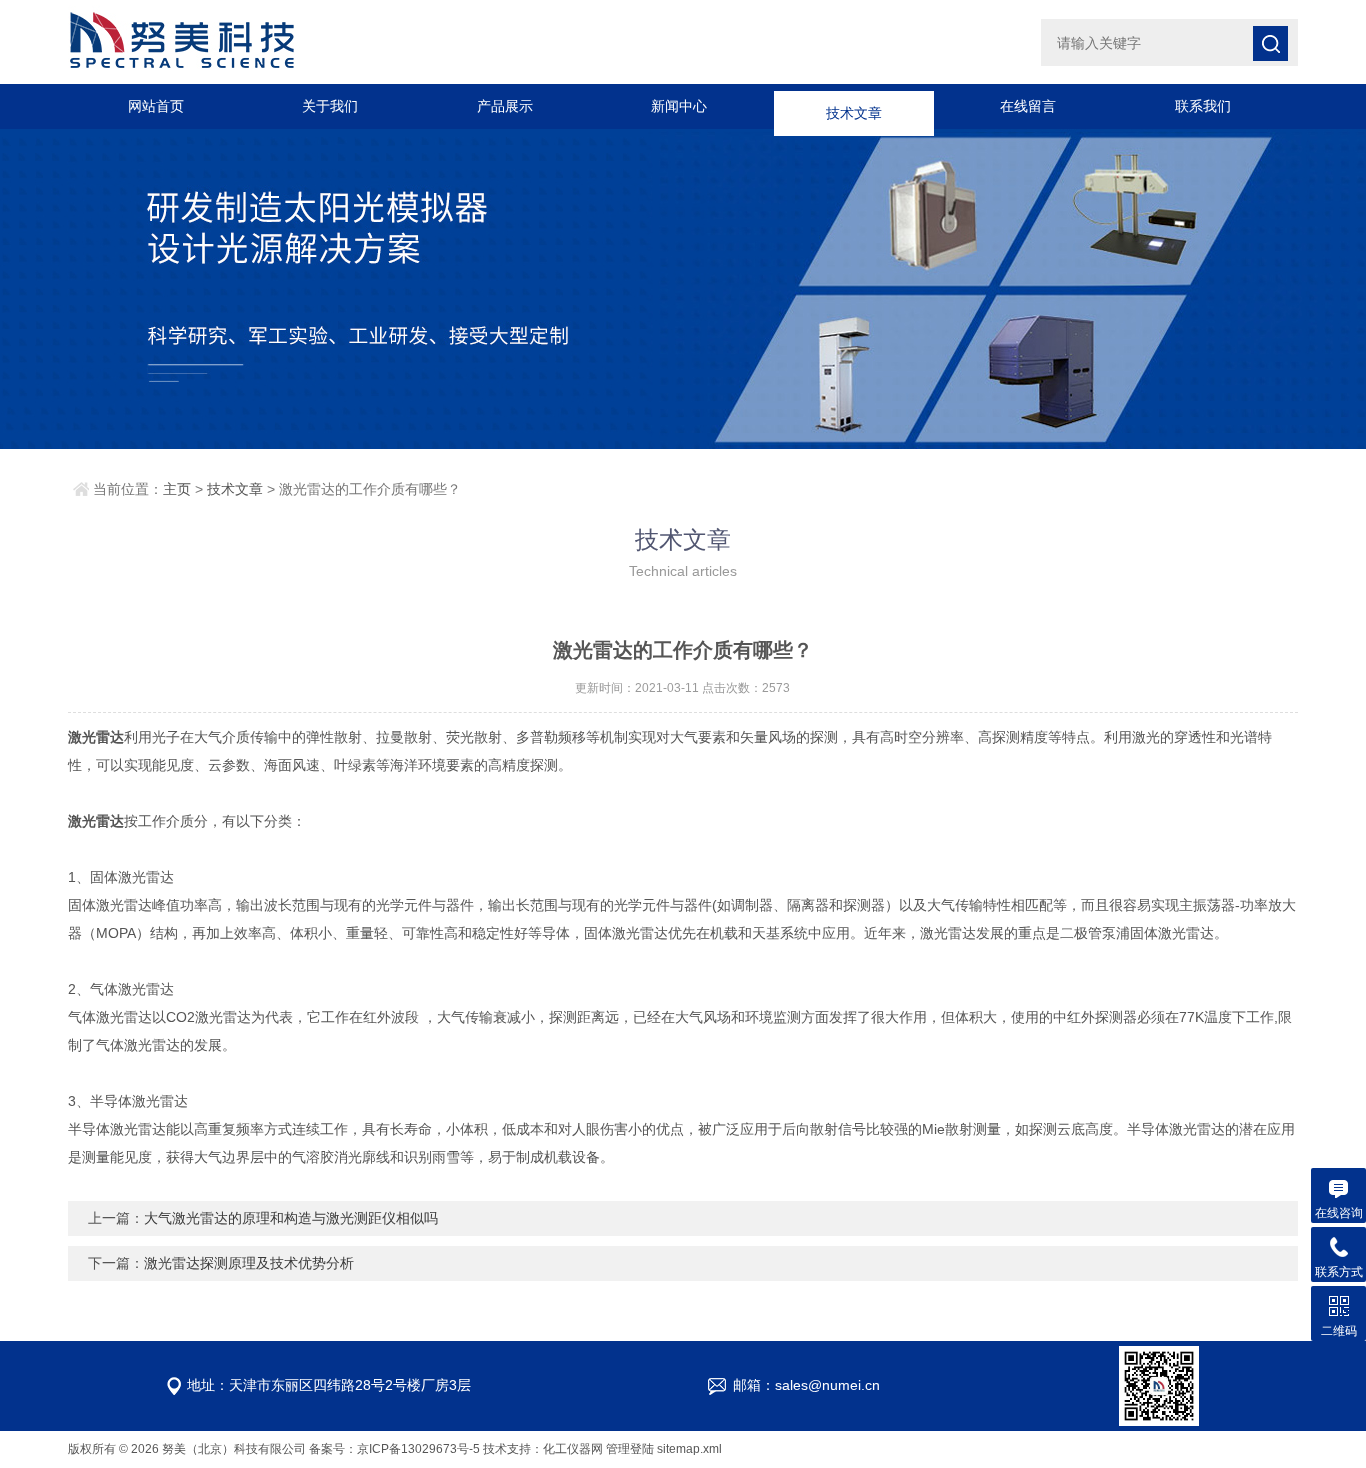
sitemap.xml (689, 1449)
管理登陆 (630, 1449)
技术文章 (854, 106)
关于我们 (330, 106)
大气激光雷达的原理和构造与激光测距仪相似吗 (291, 1218)
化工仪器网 (573, 1449)
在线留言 (1028, 106)
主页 (177, 489)
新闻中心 (679, 106)
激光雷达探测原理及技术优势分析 (249, 1263)
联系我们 (1203, 106)
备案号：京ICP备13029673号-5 (394, 1449)
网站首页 (156, 106)
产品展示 (505, 106)
